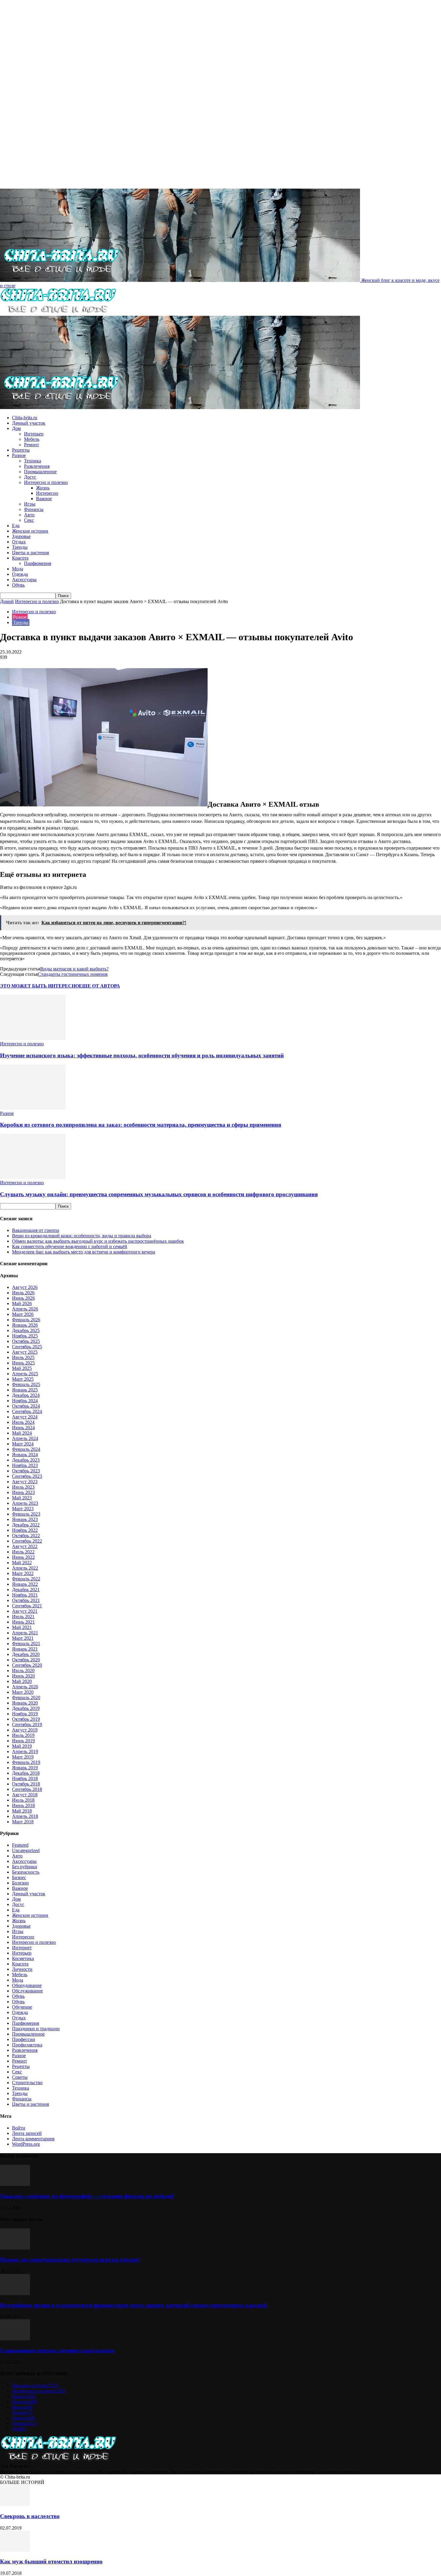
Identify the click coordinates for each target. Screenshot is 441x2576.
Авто (29, 515)
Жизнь (43, 488)
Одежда (20, 574)
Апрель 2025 (25, 1374)
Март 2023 (23, 1509)
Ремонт (31, 445)
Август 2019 (25, 1730)
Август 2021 (25, 1611)
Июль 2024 (23, 1422)
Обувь (18, 585)
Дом (16, 428)
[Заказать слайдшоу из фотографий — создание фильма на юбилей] (15, 2184)
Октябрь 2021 (26, 1600)
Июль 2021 (23, 1617)
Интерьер (34, 434)
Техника (33, 461)
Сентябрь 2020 (27, 1665)
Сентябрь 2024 (27, 1411)
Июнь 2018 (23, 1805)
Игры (30, 504)
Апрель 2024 (25, 1438)
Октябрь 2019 (26, 1719)
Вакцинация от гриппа (36, 1230)
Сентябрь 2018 (27, 1789)
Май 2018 (22, 1811)
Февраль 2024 (26, 1449)
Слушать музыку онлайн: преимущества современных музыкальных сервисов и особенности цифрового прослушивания (159, 1194)
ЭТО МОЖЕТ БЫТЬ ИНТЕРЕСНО (39, 986)
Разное (19, 455)
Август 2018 (25, 1795)
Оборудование (27, 1985)
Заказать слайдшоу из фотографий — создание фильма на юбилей (87, 2196)
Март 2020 (23, 1692)
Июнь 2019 (23, 1741)
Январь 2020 (25, 1703)
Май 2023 (22, 1498)
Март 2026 (23, 1314)
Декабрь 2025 (26, 1330)
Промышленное (40, 472)
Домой (7, 601)
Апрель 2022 (25, 1568)
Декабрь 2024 (26, 1395)
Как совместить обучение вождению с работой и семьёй (70, 1246)
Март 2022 (23, 1573)
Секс (29, 520)
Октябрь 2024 (26, 1406)
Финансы (34, 509)
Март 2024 (23, 1444)
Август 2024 (25, 1417)
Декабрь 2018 (26, 1773)
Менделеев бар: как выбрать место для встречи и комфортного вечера (84, 1252)
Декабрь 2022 (26, 1525)
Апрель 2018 (25, 1816)
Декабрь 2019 (26, 1708)
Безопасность (26, 1872)
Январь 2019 (25, 1768)
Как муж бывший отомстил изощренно (51, 2561)
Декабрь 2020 (26, 1654)
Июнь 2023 (23, 1492)
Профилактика (27, 2045)
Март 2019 (23, 1757)
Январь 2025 (25, 1390)
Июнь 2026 (23, 1298)
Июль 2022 (23, 1552)
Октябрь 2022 (26, 1536)
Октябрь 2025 (26, 1341)
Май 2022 (22, 1563)
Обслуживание (27, 1991)
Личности (22, 1969)
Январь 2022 (25, 1584)
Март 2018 (23, 1822)
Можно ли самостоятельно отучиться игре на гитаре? (70, 2259)
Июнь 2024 (23, 1428)
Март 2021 (23, 1638)
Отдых (19, 542)
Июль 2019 (23, 1735)
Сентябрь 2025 (27, 1347)
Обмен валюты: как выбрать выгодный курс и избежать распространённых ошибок (98, 1241)
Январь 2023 (25, 1519)
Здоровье (21, 536)
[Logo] (58, 313)
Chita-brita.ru (25, 418)
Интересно (47, 493)
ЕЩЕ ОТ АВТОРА (99, 986)
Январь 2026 (25, 1325)
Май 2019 (22, 1746)
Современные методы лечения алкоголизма (57, 2350)
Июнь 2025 (23, 1363)
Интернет (22, 1948)
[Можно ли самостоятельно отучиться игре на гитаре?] (15, 2248)
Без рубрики (25, 1867)
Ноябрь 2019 (25, 1714)
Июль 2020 (23, 1671)
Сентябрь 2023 (27, 1476)
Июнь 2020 (23, 1676)
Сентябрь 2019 (27, 1724)
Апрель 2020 (25, 1687)
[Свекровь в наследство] (15, 2504)
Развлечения (37, 466)
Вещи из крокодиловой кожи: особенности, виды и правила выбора (82, 1236)
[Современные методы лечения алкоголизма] (15, 2339)
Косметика (23, 1958)
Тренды (20, 547)
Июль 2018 (23, 1800)
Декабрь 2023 (26, 1460)
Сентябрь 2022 (27, 1541)
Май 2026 (22, 1303)
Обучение (22, 2007)
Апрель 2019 (25, 1751)
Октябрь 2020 (26, 1660)
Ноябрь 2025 (25, 1336)
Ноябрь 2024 (25, 1401)
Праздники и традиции (36, 2029)
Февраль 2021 (26, 1644)
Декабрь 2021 (26, 1590)
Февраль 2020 (26, 1697)
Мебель (32, 439)
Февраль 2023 (26, 1514)
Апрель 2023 (25, 1503)
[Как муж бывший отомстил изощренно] (15, 2550)
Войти (19, 2128)
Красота (20, 558)
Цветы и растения (30, 553)
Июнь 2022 (23, 1557)
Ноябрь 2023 (25, 1465)
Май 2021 (22, 1627)
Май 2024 (22, 1433)
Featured (20, 1845)
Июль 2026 (23, 1293)
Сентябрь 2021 (27, 1606)
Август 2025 (25, 1352)
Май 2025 (22, 1368)
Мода (18, 569)
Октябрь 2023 (26, 1471)
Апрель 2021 (25, 1633)
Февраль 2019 (26, 1762)
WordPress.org (26, 2144)
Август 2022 (25, 1546)
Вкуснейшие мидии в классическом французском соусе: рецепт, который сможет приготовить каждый (133, 2305)
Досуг (30, 477)
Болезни (20, 1883)
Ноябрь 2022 (25, 1530)
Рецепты (21, 450)
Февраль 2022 (26, 1579)
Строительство (27, 2083)
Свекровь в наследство (30, 2516)
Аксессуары (24, 580)
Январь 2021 (25, 1649)
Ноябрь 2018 (25, 1778)
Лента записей (27, 2133)
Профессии (24, 2039)
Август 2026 (25, 1287)
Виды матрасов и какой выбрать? (74, 969)
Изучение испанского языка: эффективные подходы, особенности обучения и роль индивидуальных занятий (142, 1055)
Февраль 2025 (26, 1384)
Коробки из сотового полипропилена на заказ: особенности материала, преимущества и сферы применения (141, 1125)
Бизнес (19, 1877)
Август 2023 (25, 1482)
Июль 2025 (23, 1357)
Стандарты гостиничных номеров (73, 974)
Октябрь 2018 (26, 1784)
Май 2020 (22, 1681)
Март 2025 (23, 1379)
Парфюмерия (37, 563)
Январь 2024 (25, 1455)
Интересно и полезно (46, 482)
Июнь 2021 (23, 1622)
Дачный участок (29, 423)
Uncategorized (26, 1850)
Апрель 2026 (25, 1309)
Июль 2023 (23, 1487)
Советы (20, 2077)
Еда (16, 526)
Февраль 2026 (26, 1320)
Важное (44, 499)
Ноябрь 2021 (25, 1595)
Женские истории (30, 531)
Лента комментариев (33, 2139)
